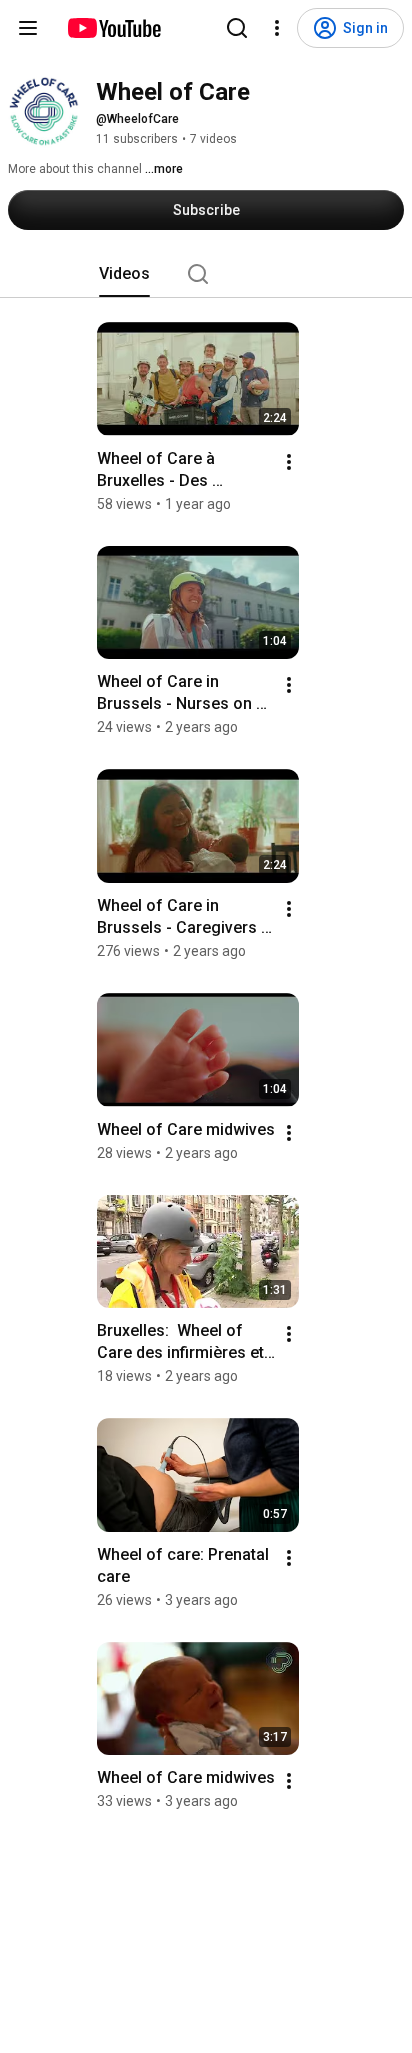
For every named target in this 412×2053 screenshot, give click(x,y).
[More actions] (289, 462)
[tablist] (206, 274)
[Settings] (277, 28)
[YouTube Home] (113, 28)
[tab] (124, 274)
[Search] (237, 28)
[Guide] (28, 28)
